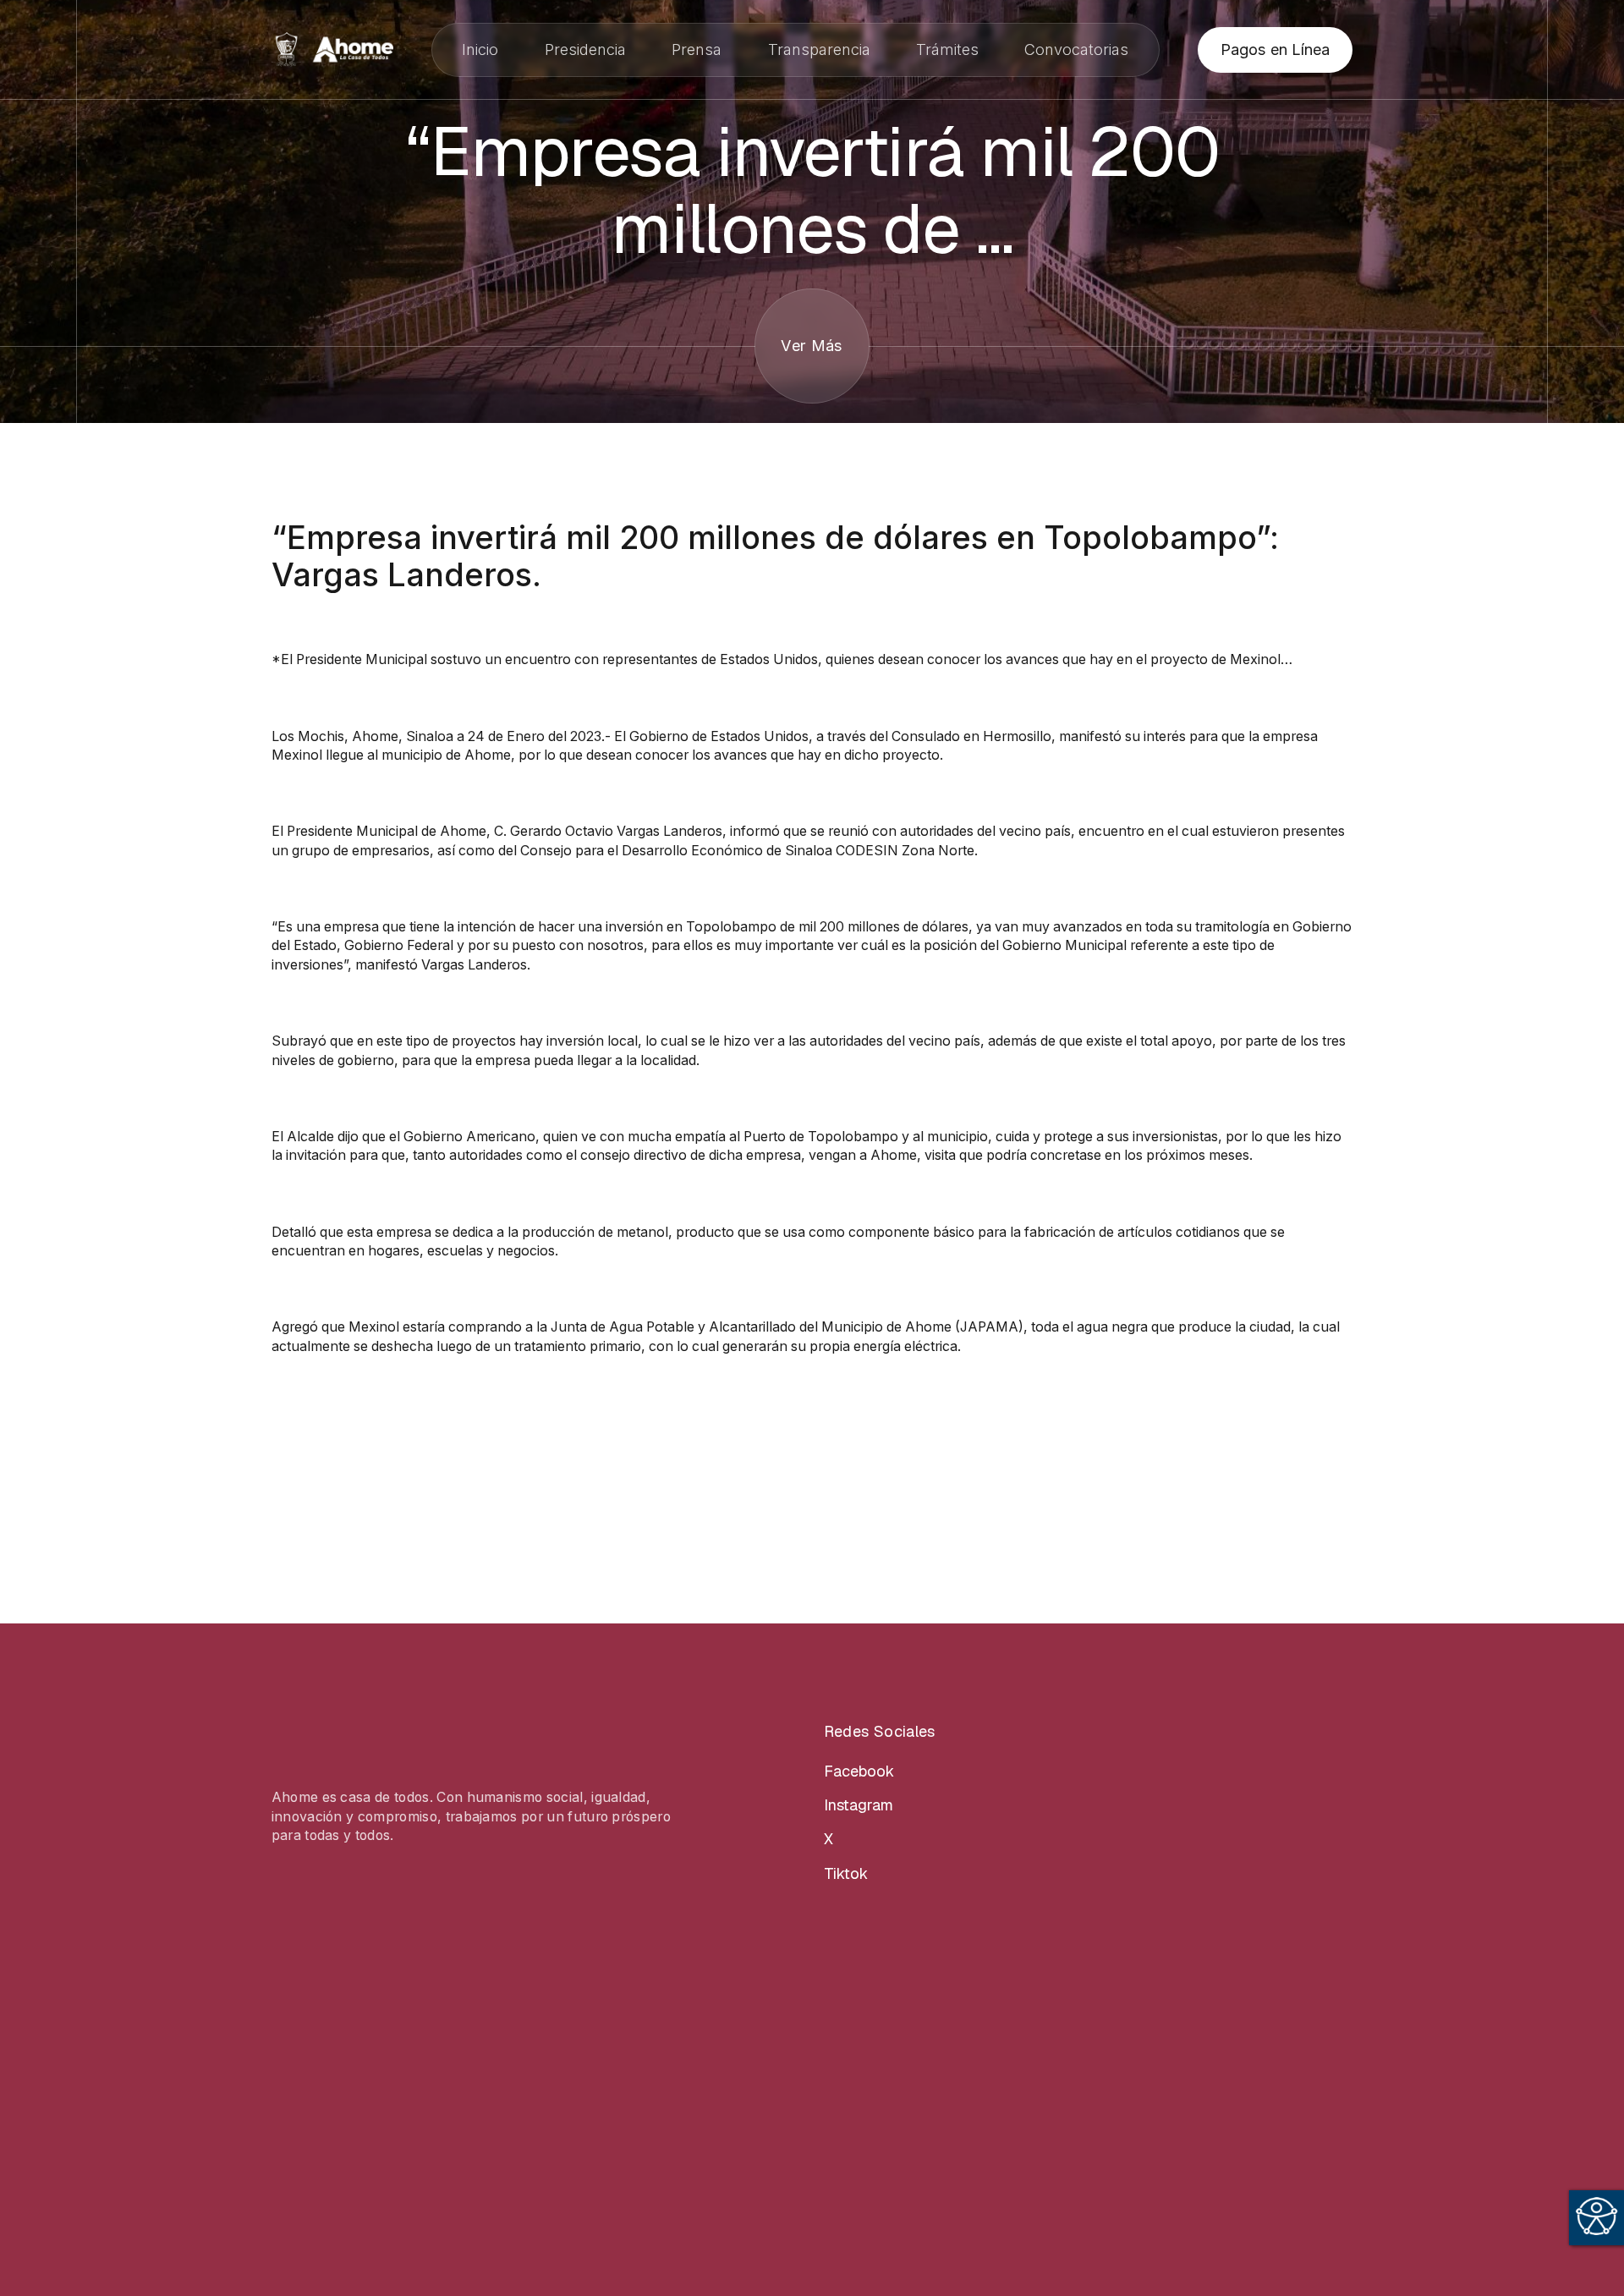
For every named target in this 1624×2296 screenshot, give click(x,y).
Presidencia (585, 49)
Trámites (947, 49)
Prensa (697, 49)
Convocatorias (1076, 49)
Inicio (480, 49)
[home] (332, 49)
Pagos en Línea (1275, 49)
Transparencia (819, 49)
